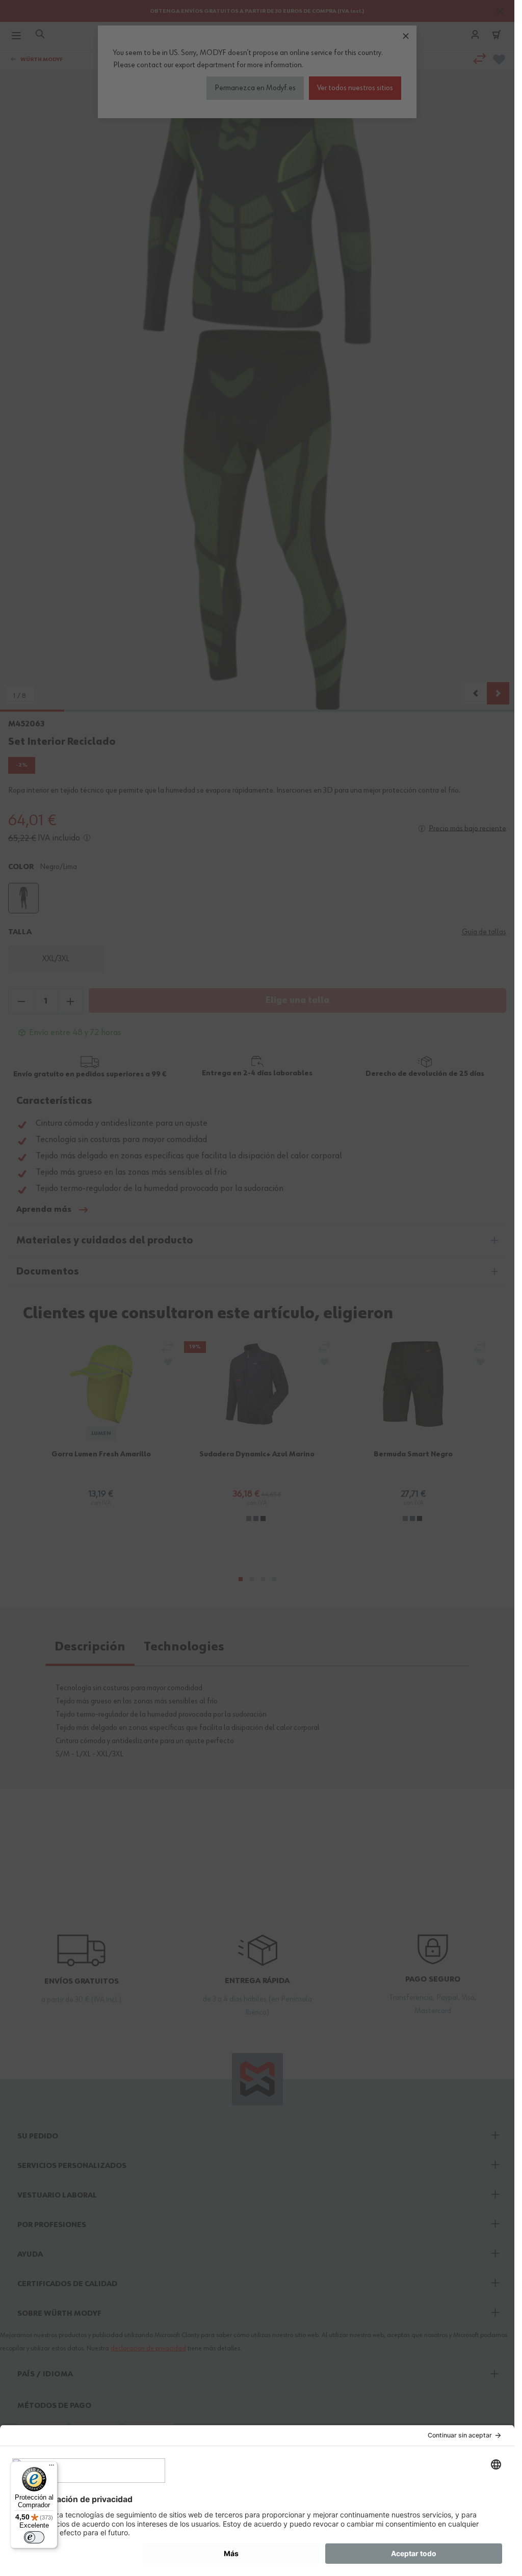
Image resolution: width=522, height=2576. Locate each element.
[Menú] (51, 2467)
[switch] (34, 2537)
